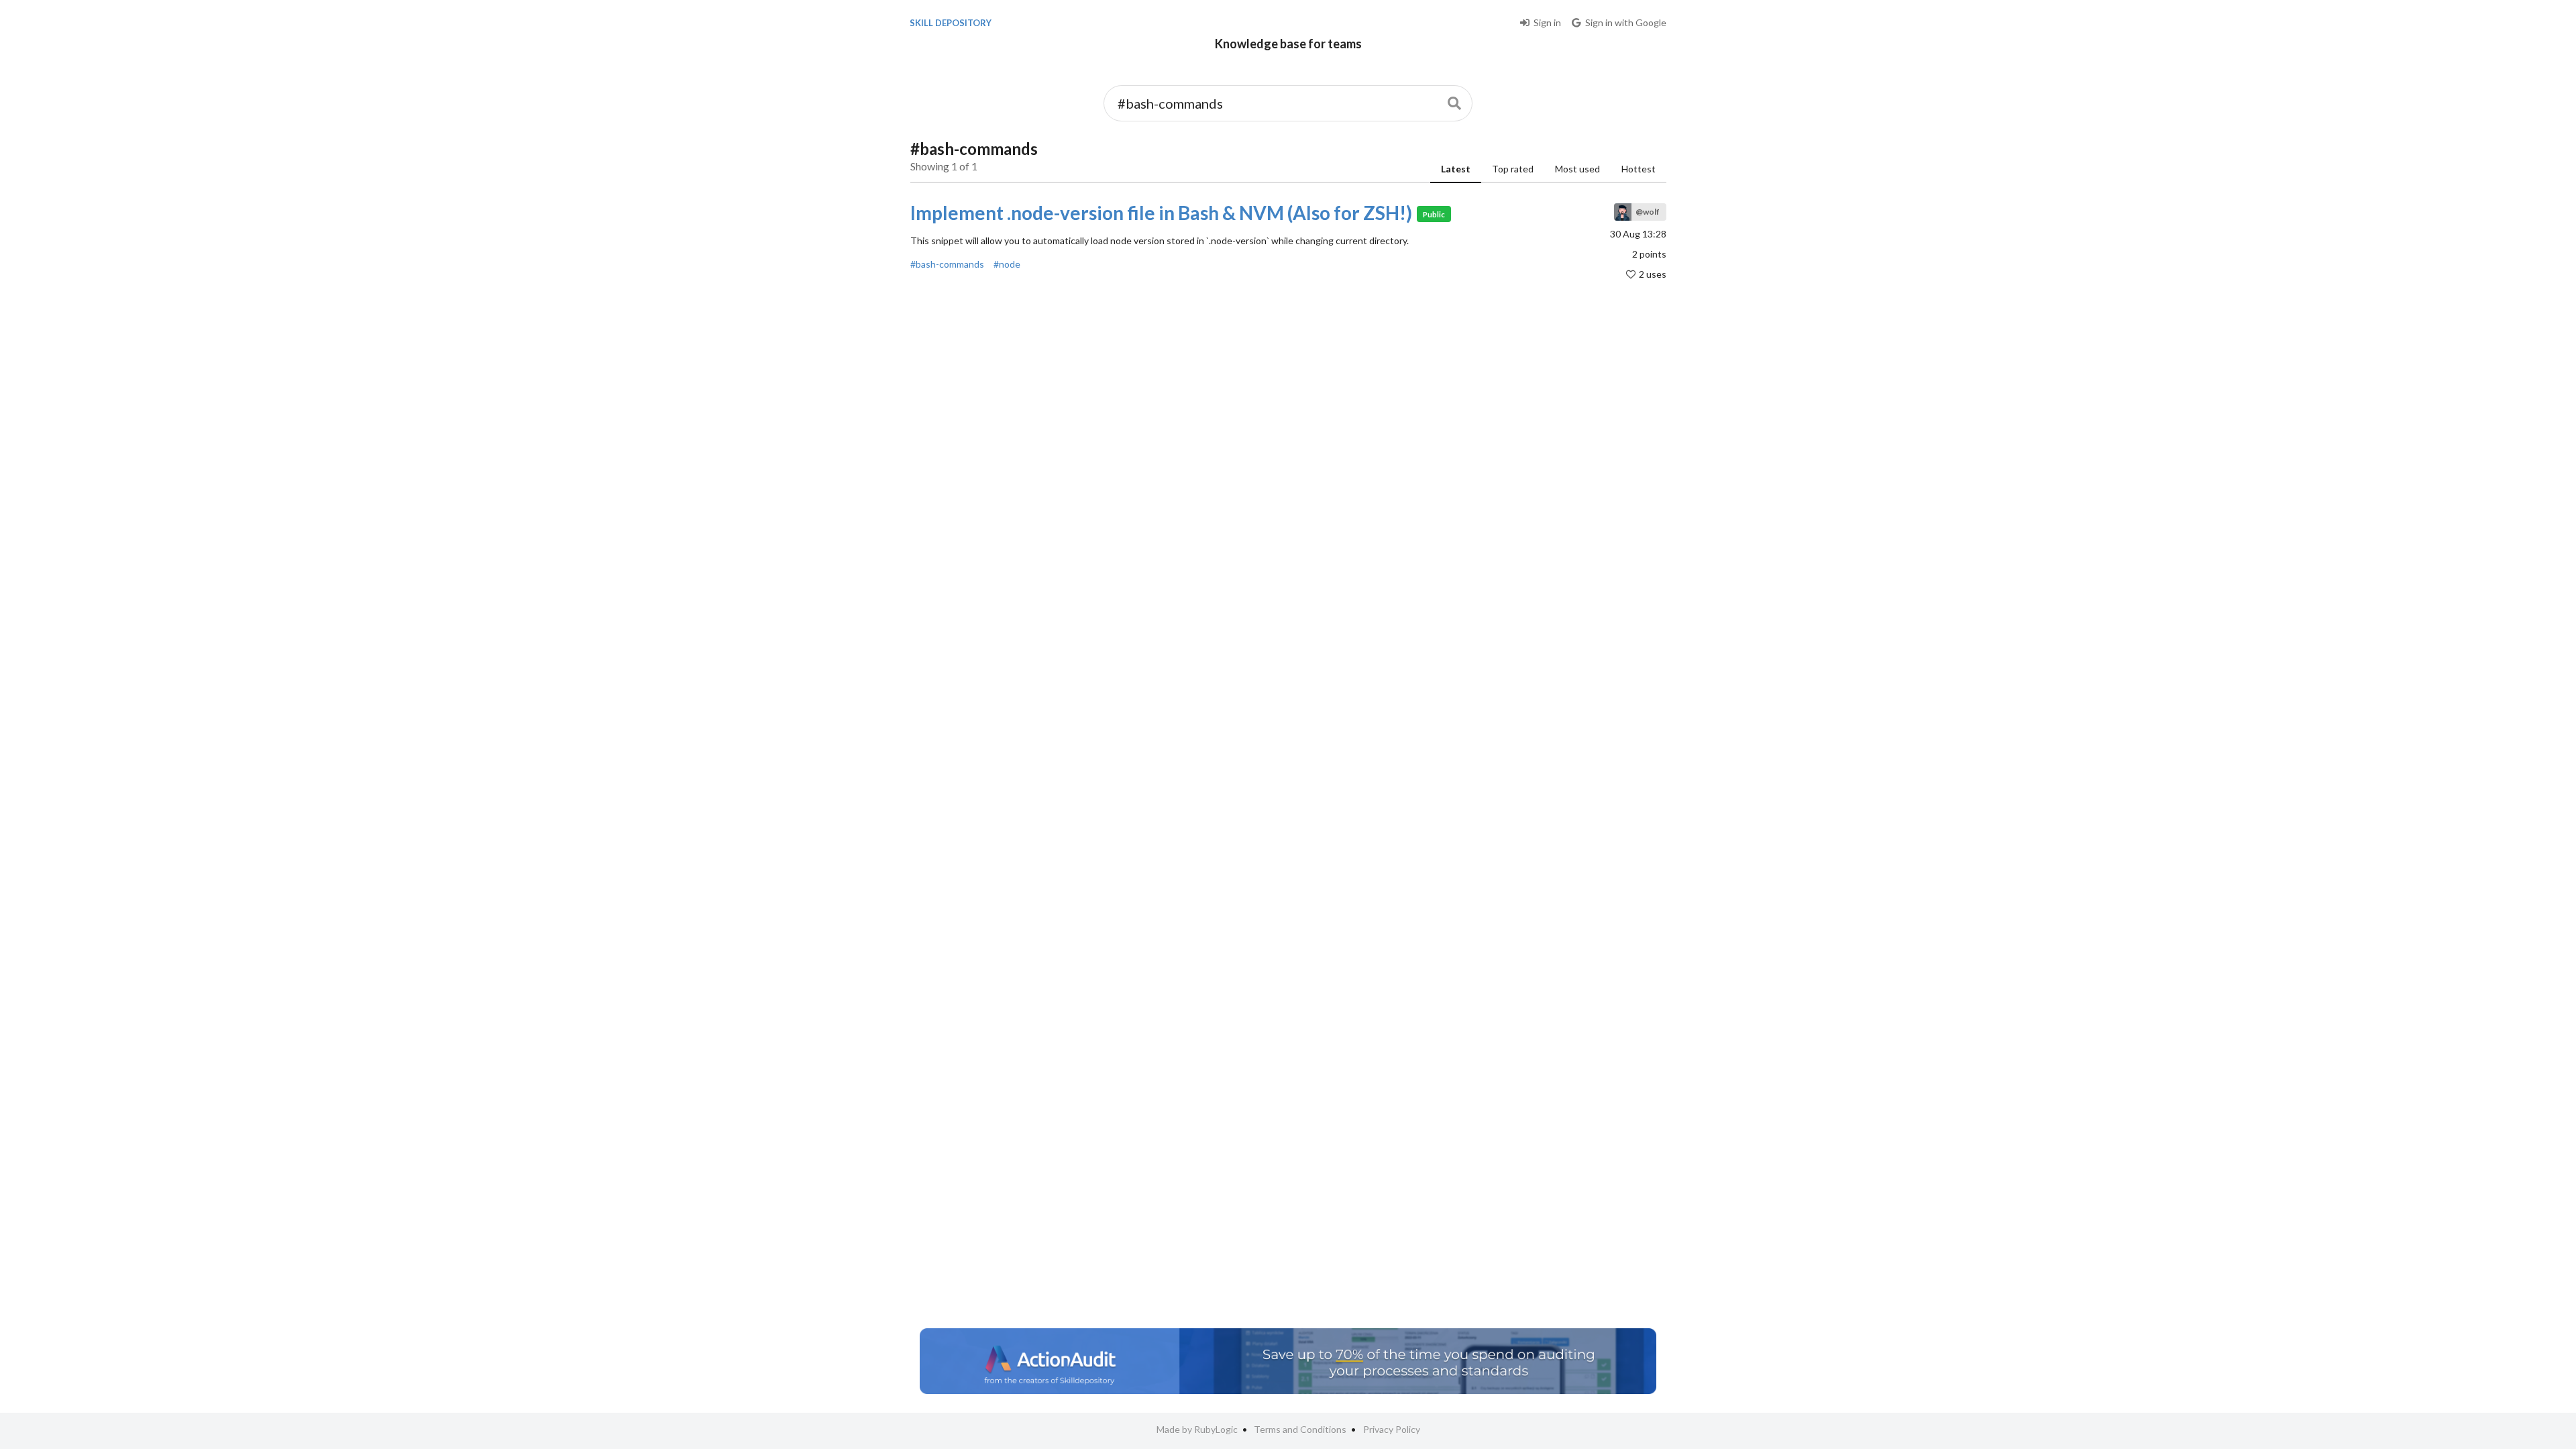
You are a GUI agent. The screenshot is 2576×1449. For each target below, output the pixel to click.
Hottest (1639, 169)
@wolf (1648, 212)
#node (1007, 264)
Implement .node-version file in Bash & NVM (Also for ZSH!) (1161, 213)
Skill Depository (951, 23)
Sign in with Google (1626, 22)
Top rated (1513, 169)
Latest (1456, 169)
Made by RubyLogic (1197, 1429)
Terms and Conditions (1300, 1429)
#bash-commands (947, 264)
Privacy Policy (1392, 1429)
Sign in (1547, 22)
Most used (1577, 169)
